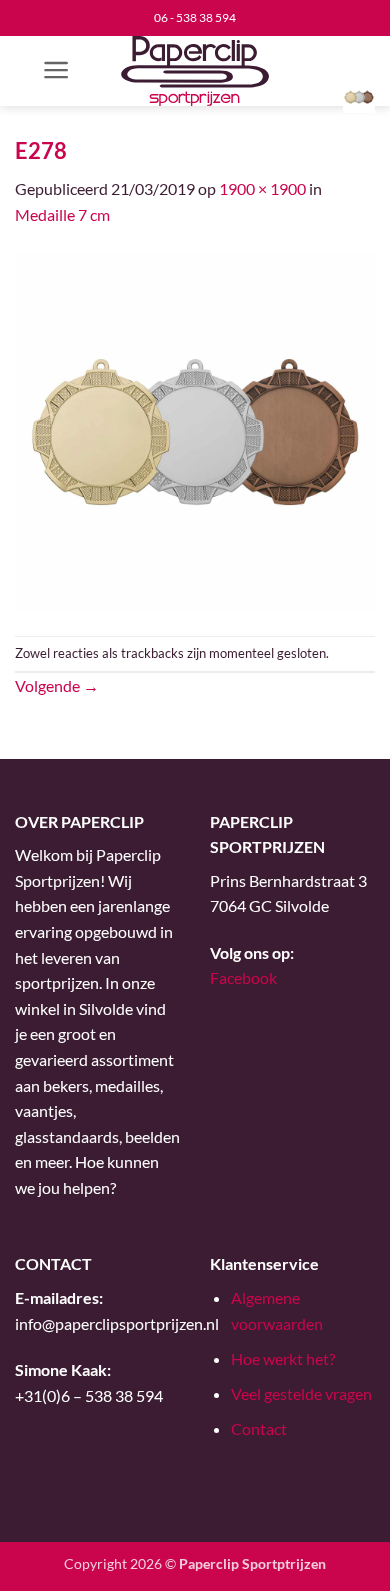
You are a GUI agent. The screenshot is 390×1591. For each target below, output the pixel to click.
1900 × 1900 (262, 188)
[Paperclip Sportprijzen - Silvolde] (195, 71)
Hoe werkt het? (283, 1358)
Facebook (243, 977)
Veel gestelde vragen (301, 1393)
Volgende (57, 685)
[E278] (195, 429)
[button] (56, 70)
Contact (259, 1428)
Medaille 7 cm (62, 214)
